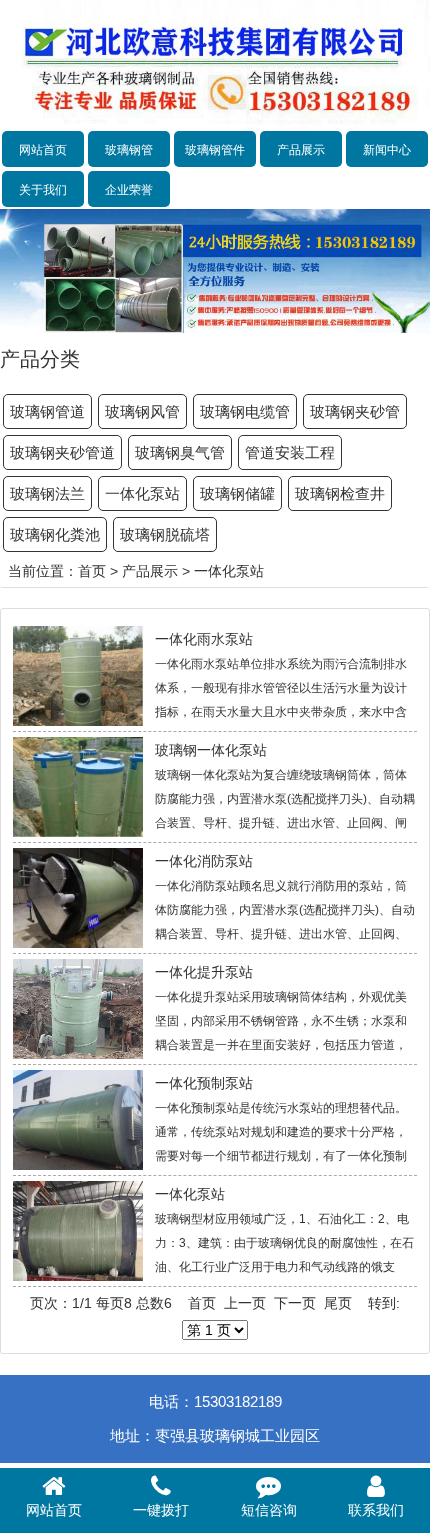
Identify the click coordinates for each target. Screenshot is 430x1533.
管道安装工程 (290, 452)
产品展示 (301, 150)
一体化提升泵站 (204, 972)
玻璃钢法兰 (47, 493)
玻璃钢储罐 (237, 493)
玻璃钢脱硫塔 (165, 534)
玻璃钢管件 (215, 150)
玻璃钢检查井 (340, 493)
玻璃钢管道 (47, 411)
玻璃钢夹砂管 (355, 411)
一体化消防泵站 (204, 861)
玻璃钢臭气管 (180, 452)
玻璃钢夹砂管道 (62, 452)
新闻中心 (387, 150)
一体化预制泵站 (204, 1083)
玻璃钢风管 (142, 411)
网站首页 (43, 150)
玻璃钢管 (129, 150)
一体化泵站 (142, 493)
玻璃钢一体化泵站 (211, 750)
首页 (92, 571)
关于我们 (43, 190)
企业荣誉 (129, 190)
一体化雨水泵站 (204, 639)
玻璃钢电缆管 (245, 411)
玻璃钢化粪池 (55, 534)
